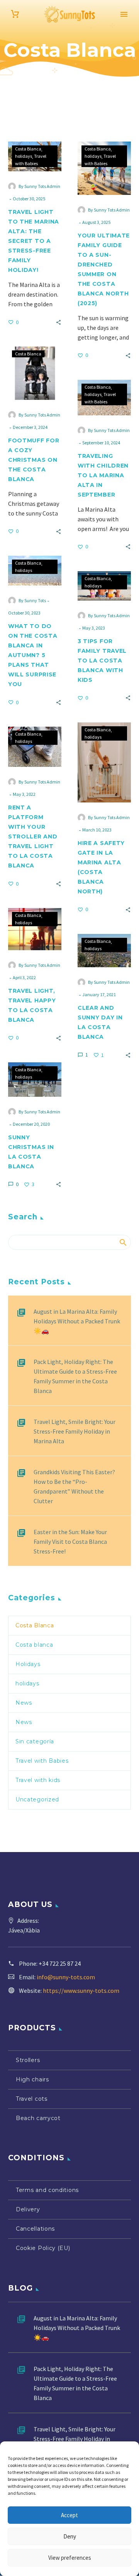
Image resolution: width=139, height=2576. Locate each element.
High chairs (32, 2079)
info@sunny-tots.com (66, 1977)
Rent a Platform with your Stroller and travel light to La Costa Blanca (33, 836)
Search (123, 1243)
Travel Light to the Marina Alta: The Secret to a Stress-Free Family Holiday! (34, 241)
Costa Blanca (28, 149)
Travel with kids (38, 1780)
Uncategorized (37, 1799)
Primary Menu (124, 14)
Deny (70, 2536)
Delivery (28, 2209)
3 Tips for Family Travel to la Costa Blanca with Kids (102, 661)
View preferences (70, 2558)
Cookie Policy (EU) (43, 2248)
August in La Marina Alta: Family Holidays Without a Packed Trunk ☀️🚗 (77, 1321)
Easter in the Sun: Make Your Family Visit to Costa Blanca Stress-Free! (70, 1542)
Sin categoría (35, 1741)
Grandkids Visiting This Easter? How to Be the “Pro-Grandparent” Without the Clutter (74, 1486)
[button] (58, 322)
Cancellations (35, 2229)
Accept (69, 2515)
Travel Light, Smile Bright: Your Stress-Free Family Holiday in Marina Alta (75, 1431)
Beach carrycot (38, 2118)
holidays (24, 156)
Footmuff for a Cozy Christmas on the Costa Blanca (34, 460)
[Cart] (15, 14)
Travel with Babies (42, 1761)
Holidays (28, 1664)
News (24, 1703)
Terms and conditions (47, 2190)
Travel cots (32, 2099)
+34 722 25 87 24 (60, 1963)
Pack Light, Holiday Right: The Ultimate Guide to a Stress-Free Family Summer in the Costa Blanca (75, 1376)
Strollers (28, 2060)
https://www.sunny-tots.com (81, 1990)
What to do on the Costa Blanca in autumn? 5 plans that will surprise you (33, 655)
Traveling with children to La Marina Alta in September (103, 475)
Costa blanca (34, 1645)
